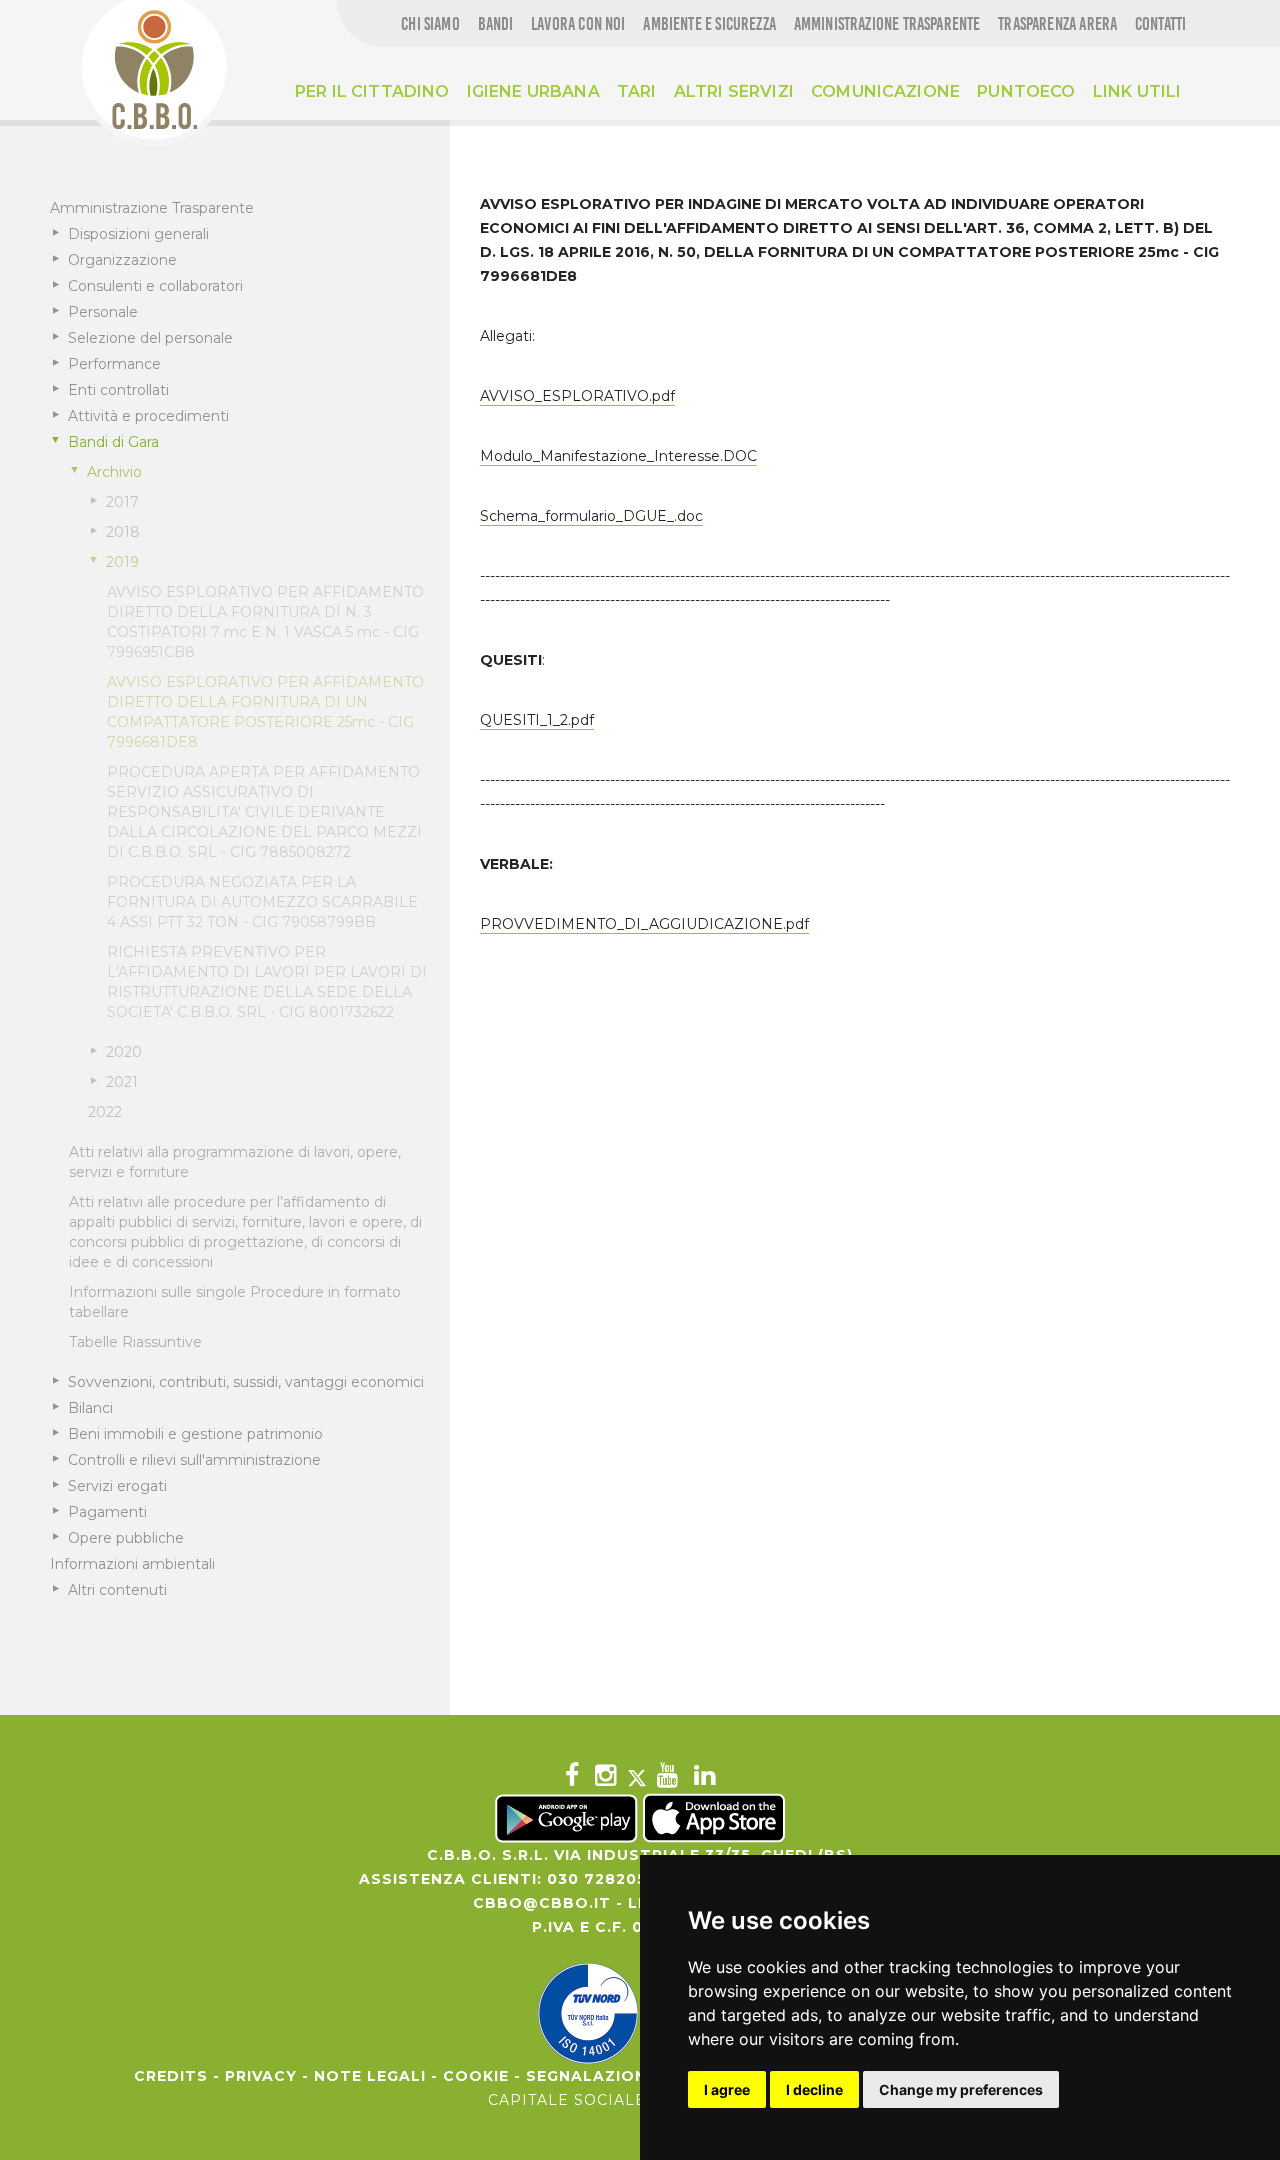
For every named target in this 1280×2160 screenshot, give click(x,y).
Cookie (476, 2076)
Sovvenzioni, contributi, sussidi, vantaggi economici (246, 1382)
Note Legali (370, 2076)
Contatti (1160, 24)
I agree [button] (727, 2089)
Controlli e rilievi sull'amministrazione (194, 1460)
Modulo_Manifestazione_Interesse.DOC (618, 456)
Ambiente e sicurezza (709, 24)
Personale (103, 312)
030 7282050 (602, 1879)
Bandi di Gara (113, 442)
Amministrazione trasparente (887, 24)
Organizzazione (122, 260)
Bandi (496, 24)
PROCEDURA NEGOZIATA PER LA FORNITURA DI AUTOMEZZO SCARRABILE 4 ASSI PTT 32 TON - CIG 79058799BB (262, 902)
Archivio (114, 472)
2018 (123, 532)
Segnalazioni (589, 2076)
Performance (114, 364)
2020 (124, 1052)
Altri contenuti (117, 1590)
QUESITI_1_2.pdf (537, 720)
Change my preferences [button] (961, 2089)
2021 (122, 1082)
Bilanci (90, 1408)
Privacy (261, 2076)
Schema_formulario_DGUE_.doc (591, 516)
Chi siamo (430, 24)
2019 (122, 562)
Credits (171, 2076)
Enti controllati (118, 390)
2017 (122, 502)
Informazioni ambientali (132, 1564)
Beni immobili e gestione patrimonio (195, 1434)
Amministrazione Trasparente (152, 208)
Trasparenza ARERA (1057, 24)
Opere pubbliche (126, 1538)
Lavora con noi (578, 24)
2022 (105, 1112)
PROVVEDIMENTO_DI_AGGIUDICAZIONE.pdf (644, 924)
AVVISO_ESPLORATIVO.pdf (577, 396)
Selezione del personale (150, 338)
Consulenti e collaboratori (155, 286)
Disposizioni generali (138, 234)
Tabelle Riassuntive (135, 1342)
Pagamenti (107, 1512)
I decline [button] (814, 2089)
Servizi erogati (117, 1486)
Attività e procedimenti (148, 416)
